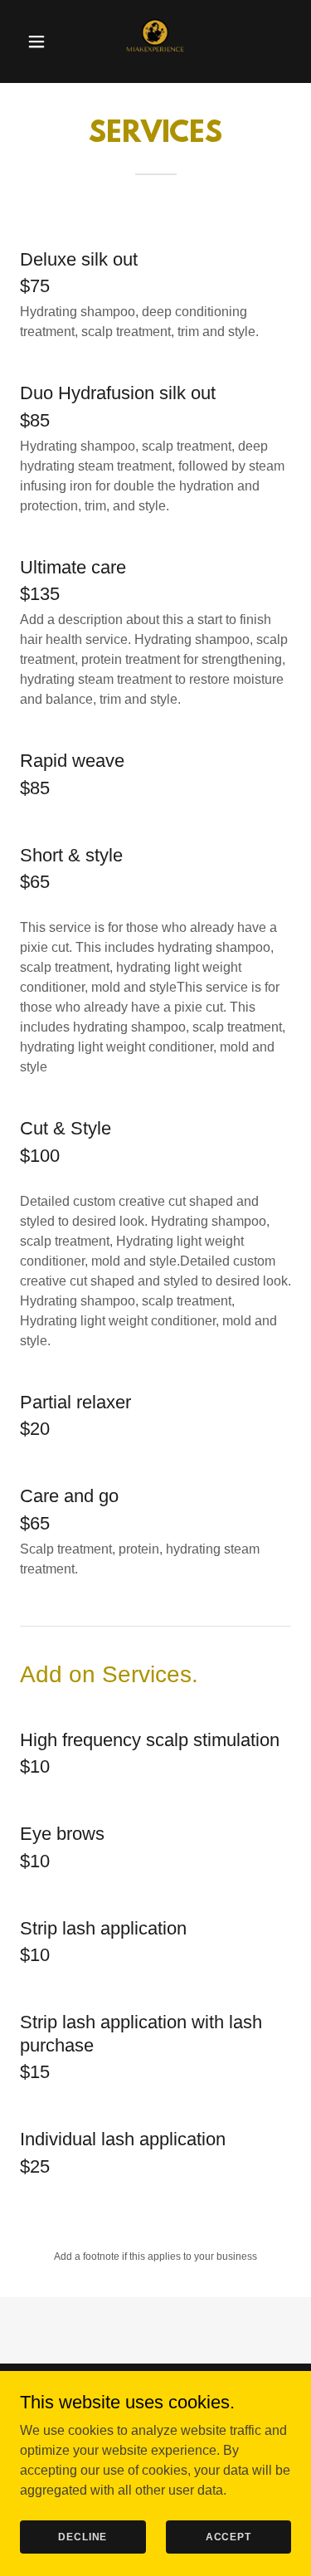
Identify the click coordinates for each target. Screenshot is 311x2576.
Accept (228, 2536)
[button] (37, 41)
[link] (155, 41)
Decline (83, 2536)
